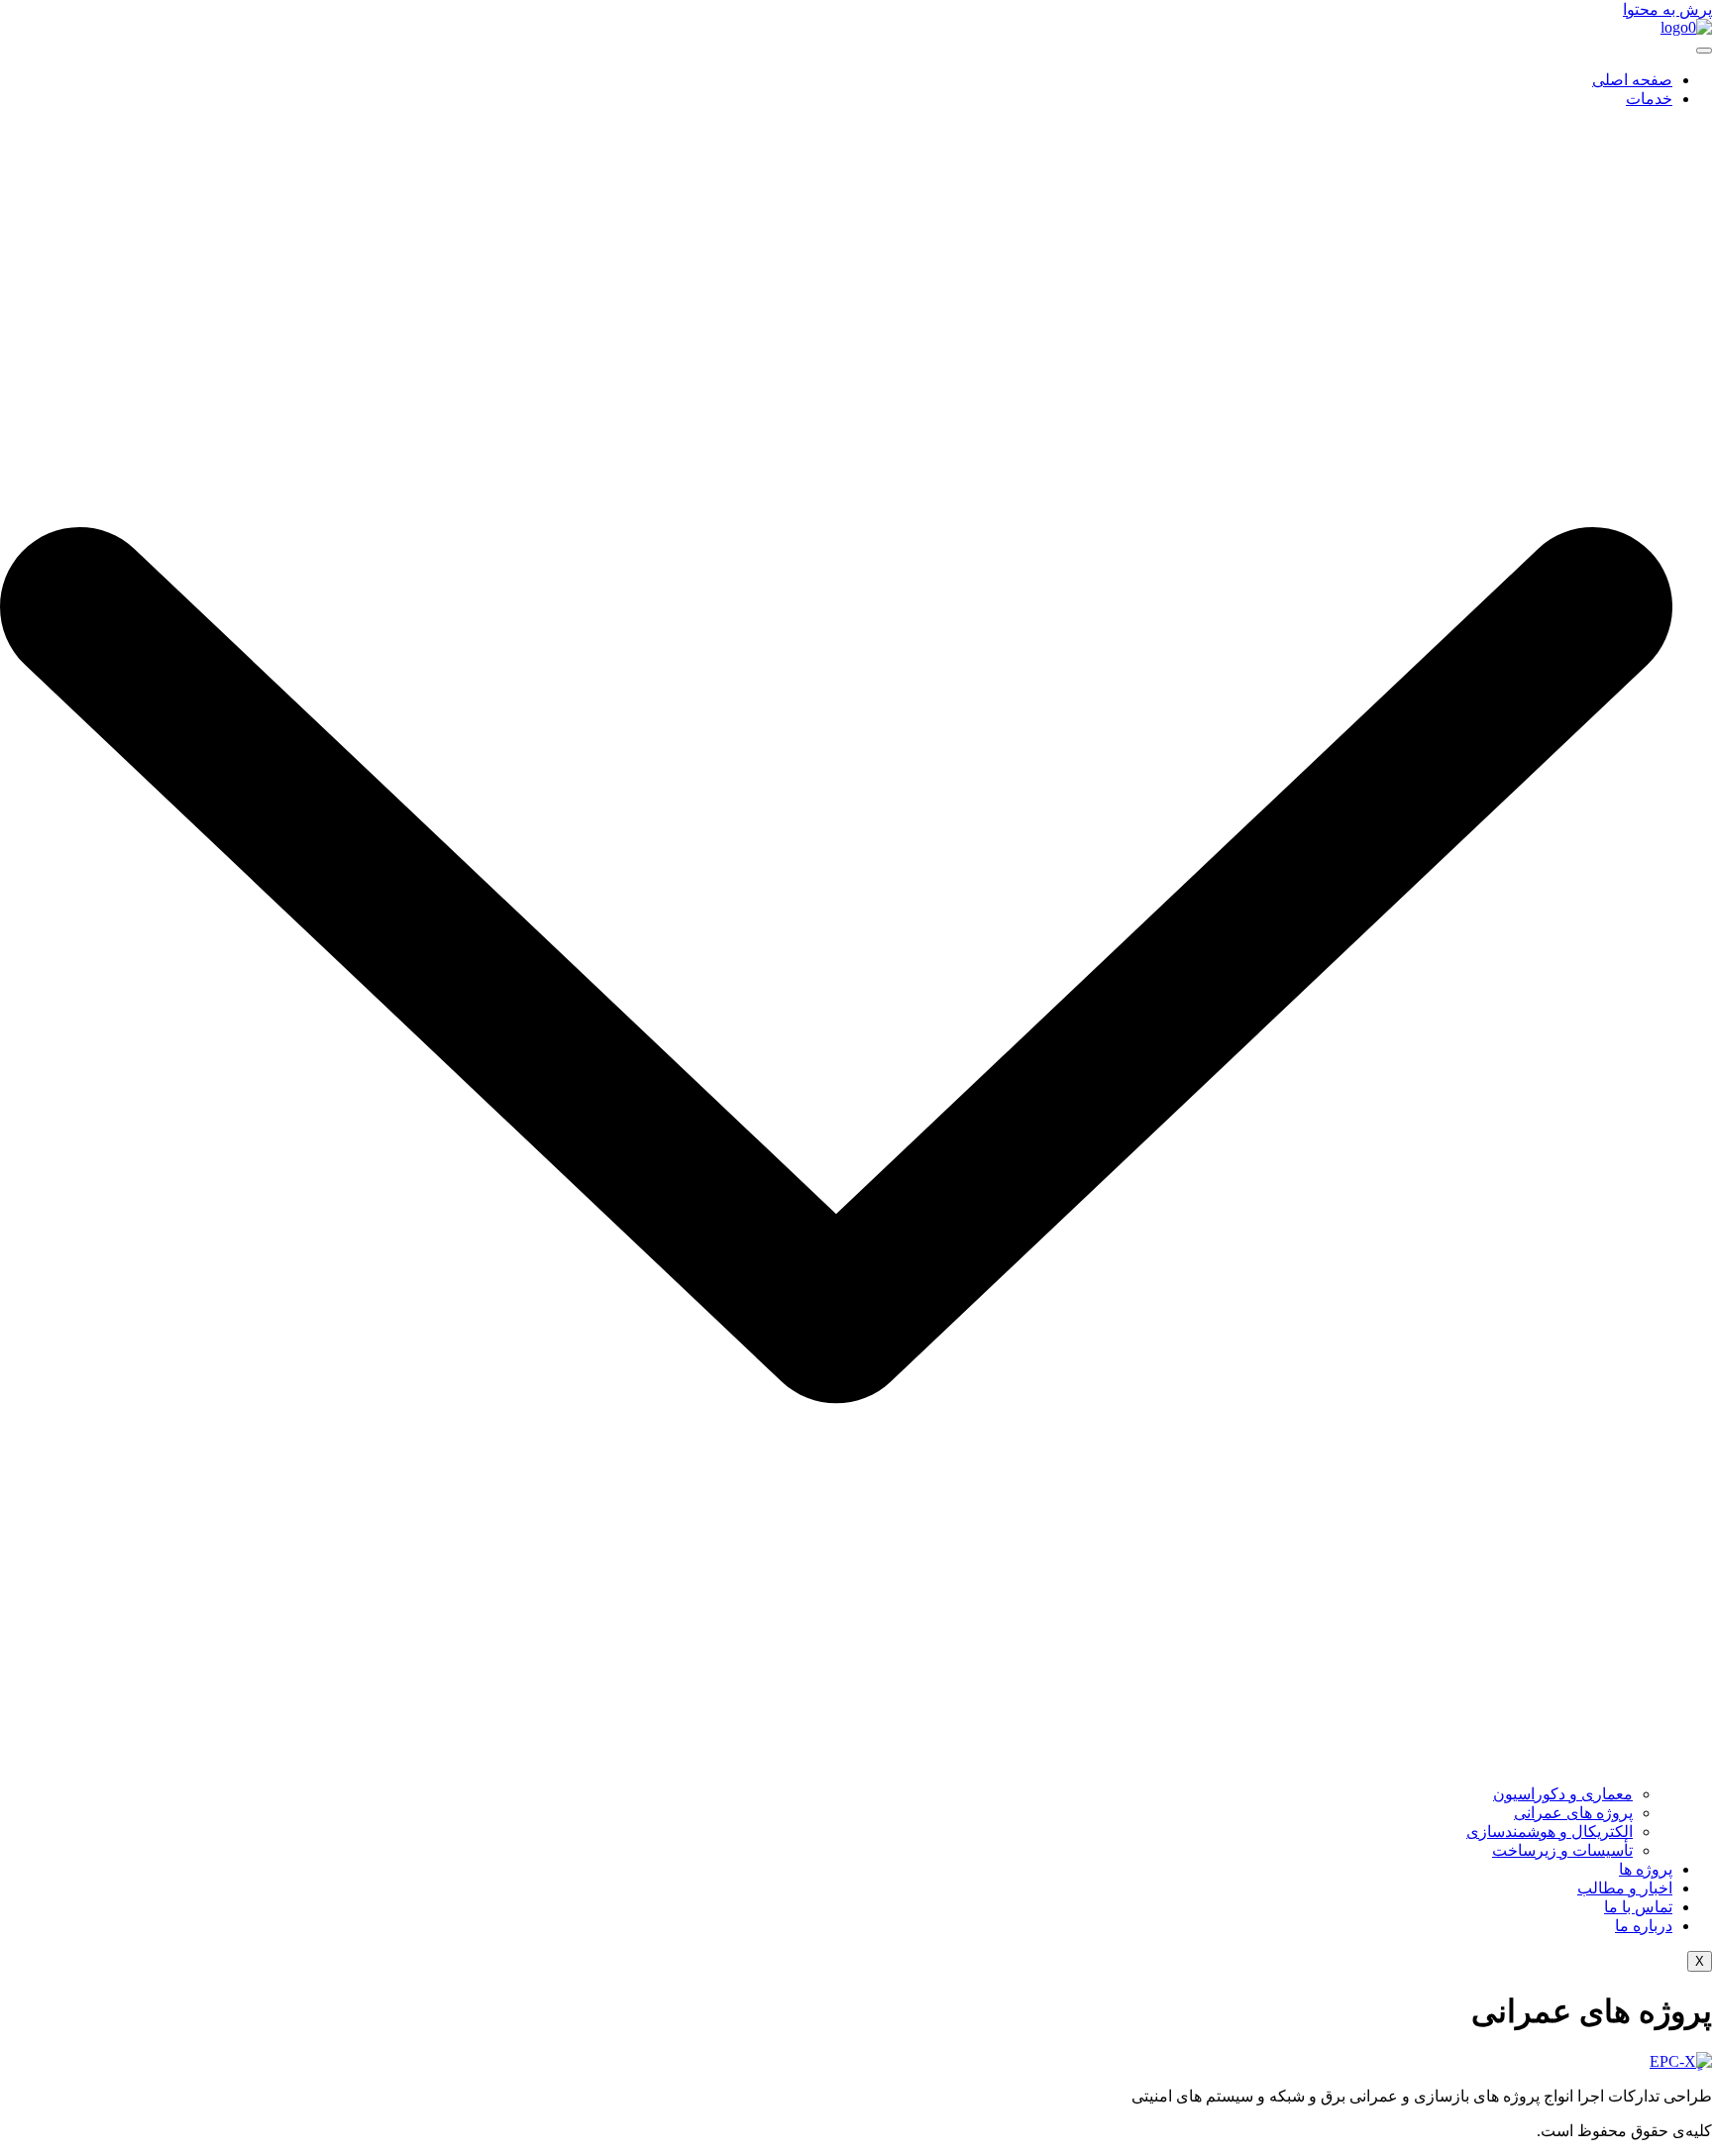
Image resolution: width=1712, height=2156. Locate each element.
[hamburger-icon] (1704, 51)
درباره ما (1644, 1926)
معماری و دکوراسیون (1563, 1794)
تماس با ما (1638, 1907)
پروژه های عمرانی (1573, 1813)
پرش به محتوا (1667, 9)
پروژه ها (1646, 1869)
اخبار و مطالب (1625, 1888)
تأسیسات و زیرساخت (1562, 1850)
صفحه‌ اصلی (1632, 80)
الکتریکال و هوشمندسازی (1550, 1832)
